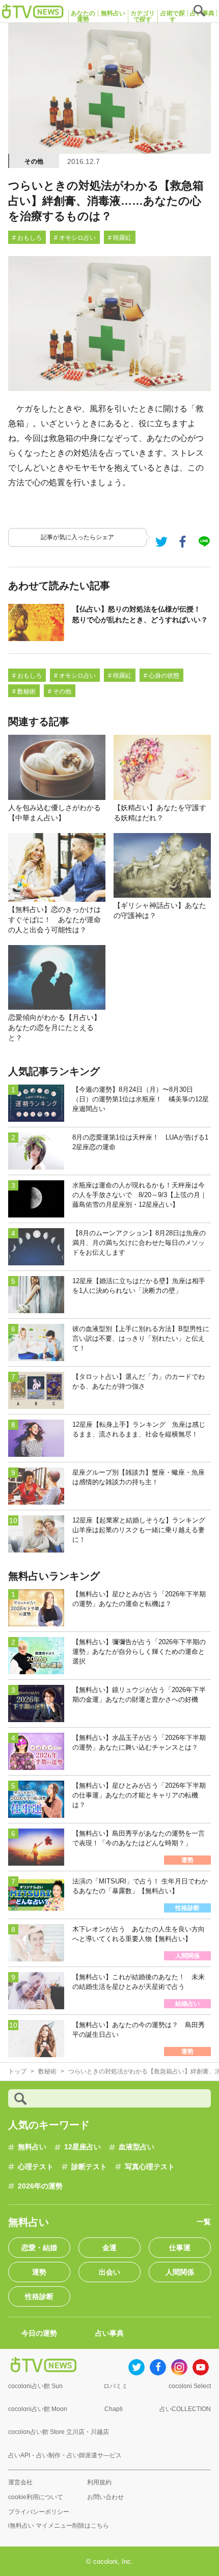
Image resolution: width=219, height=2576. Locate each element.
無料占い (32, 2147)
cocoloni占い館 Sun (35, 2386)
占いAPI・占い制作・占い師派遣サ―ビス (65, 2455)
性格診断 (39, 2296)
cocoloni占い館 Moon (38, 2409)
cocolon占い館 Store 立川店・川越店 (59, 2432)
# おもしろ (27, 238)
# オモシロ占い (75, 238)
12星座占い (83, 2147)
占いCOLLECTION (185, 2409)
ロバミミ (116, 2386)
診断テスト (89, 2167)
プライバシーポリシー (39, 2512)
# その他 (60, 691)
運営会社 (20, 2482)
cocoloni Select (190, 2386)
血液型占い (136, 2147)
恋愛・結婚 (39, 2248)
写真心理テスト (150, 2167)
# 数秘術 (24, 691)
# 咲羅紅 (120, 238)
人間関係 (180, 2272)
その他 (34, 161)
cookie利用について (36, 2497)
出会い (109, 2272)
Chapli (114, 2409)
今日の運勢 (39, 2333)
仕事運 (180, 2248)
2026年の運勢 (40, 2186)
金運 (109, 2248)
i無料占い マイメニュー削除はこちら (59, 2526)
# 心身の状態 (161, 676)
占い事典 (109, 2333)
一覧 (204, 2222)
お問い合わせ (105, 2497)
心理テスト (36, 2167)
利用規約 (99, 2482)
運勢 (39, 2272)
